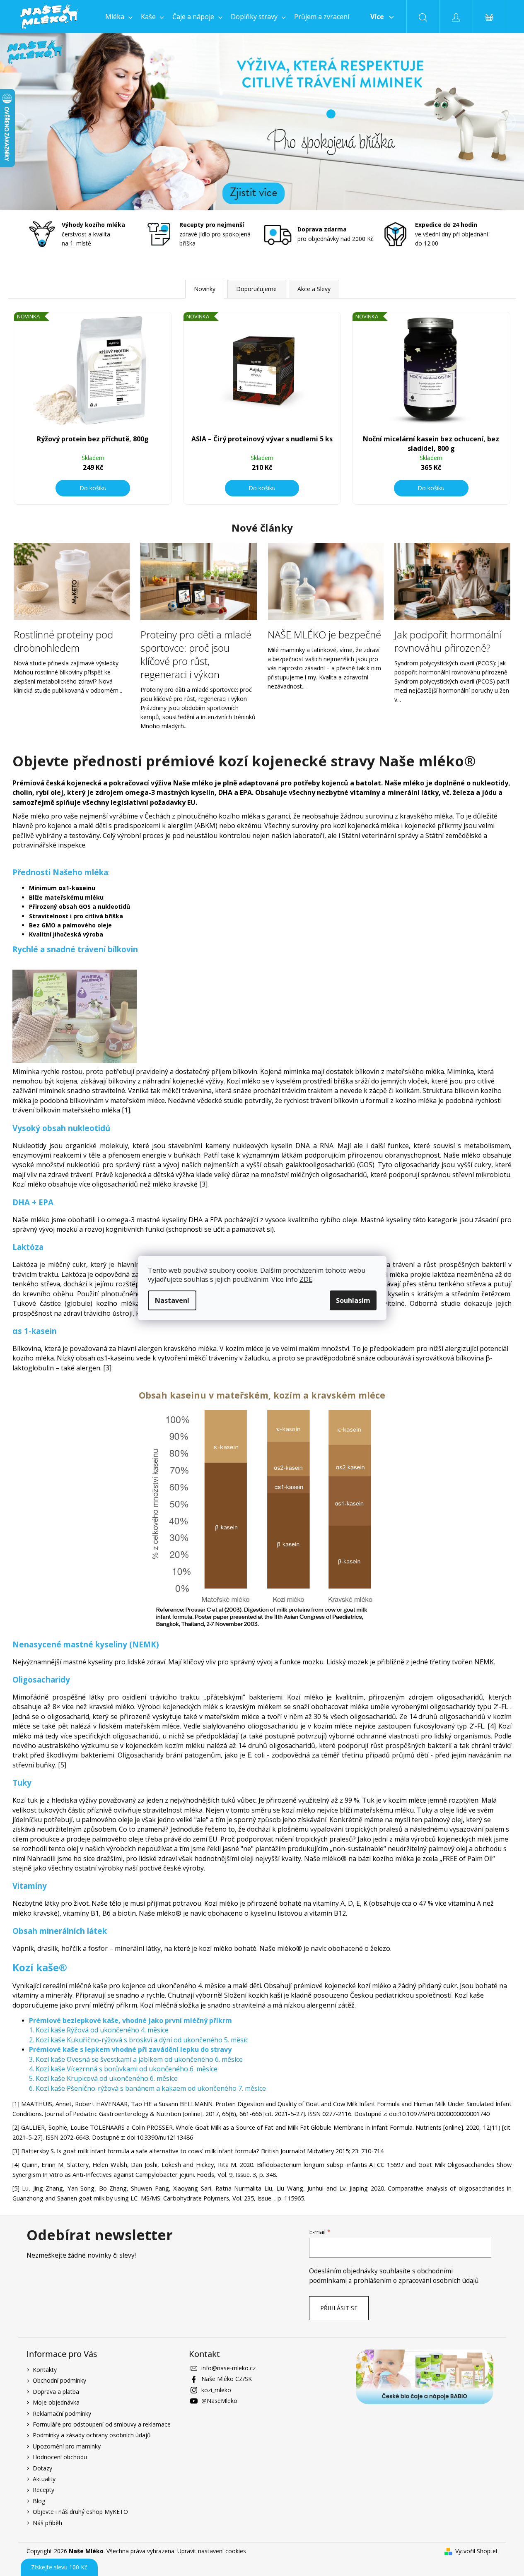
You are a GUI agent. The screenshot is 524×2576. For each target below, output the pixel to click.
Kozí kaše (469, 1995)
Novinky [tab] (205, 289)
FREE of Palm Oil (467, 1859)
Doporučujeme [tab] (256, 289)
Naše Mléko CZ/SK (227, 2379)
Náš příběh (47, 2523)
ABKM (206, 826)
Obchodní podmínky (59, 2380)
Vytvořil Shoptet (477, 2551)
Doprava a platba (56, 2392)
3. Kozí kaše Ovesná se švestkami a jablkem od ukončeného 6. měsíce (136, 2059)
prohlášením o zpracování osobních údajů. (417, 2281)
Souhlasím (353, 1300)
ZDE (306, 1279)
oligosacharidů (460, 1697)
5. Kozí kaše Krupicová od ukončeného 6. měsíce (103, 2078)
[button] (39, 122)
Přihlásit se (339, 2308)
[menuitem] (119, 17)
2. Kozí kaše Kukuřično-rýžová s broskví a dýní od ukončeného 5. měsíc (139, 2040)
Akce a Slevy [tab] (314, 289)
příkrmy (450, 826)
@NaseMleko (219, 2401)
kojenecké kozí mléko (358, 1986)
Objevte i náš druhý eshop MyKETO (80, 2512)
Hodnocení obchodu (60, 2457)
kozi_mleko (216, 2390)
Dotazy (42, 2468)
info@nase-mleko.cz (228, 2368)
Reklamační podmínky (62, 2413)
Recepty (43, 2490)
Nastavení (172, 1300)
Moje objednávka (56, 2402)
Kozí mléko (244, 1081)
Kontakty (45, 2370)
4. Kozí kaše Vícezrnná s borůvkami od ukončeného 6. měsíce (123, 2069)
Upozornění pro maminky (67, 2446)
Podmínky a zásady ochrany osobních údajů (92, 2435)
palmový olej (443, 1820)
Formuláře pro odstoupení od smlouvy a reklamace (102, 2424)
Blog (39, 2501)
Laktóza (74, 1274)
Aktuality (44, 2479)
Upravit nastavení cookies (212, 2551)
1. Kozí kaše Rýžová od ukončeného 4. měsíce (99, 2030)
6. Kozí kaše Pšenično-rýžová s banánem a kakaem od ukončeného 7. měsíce (147, 2088)
